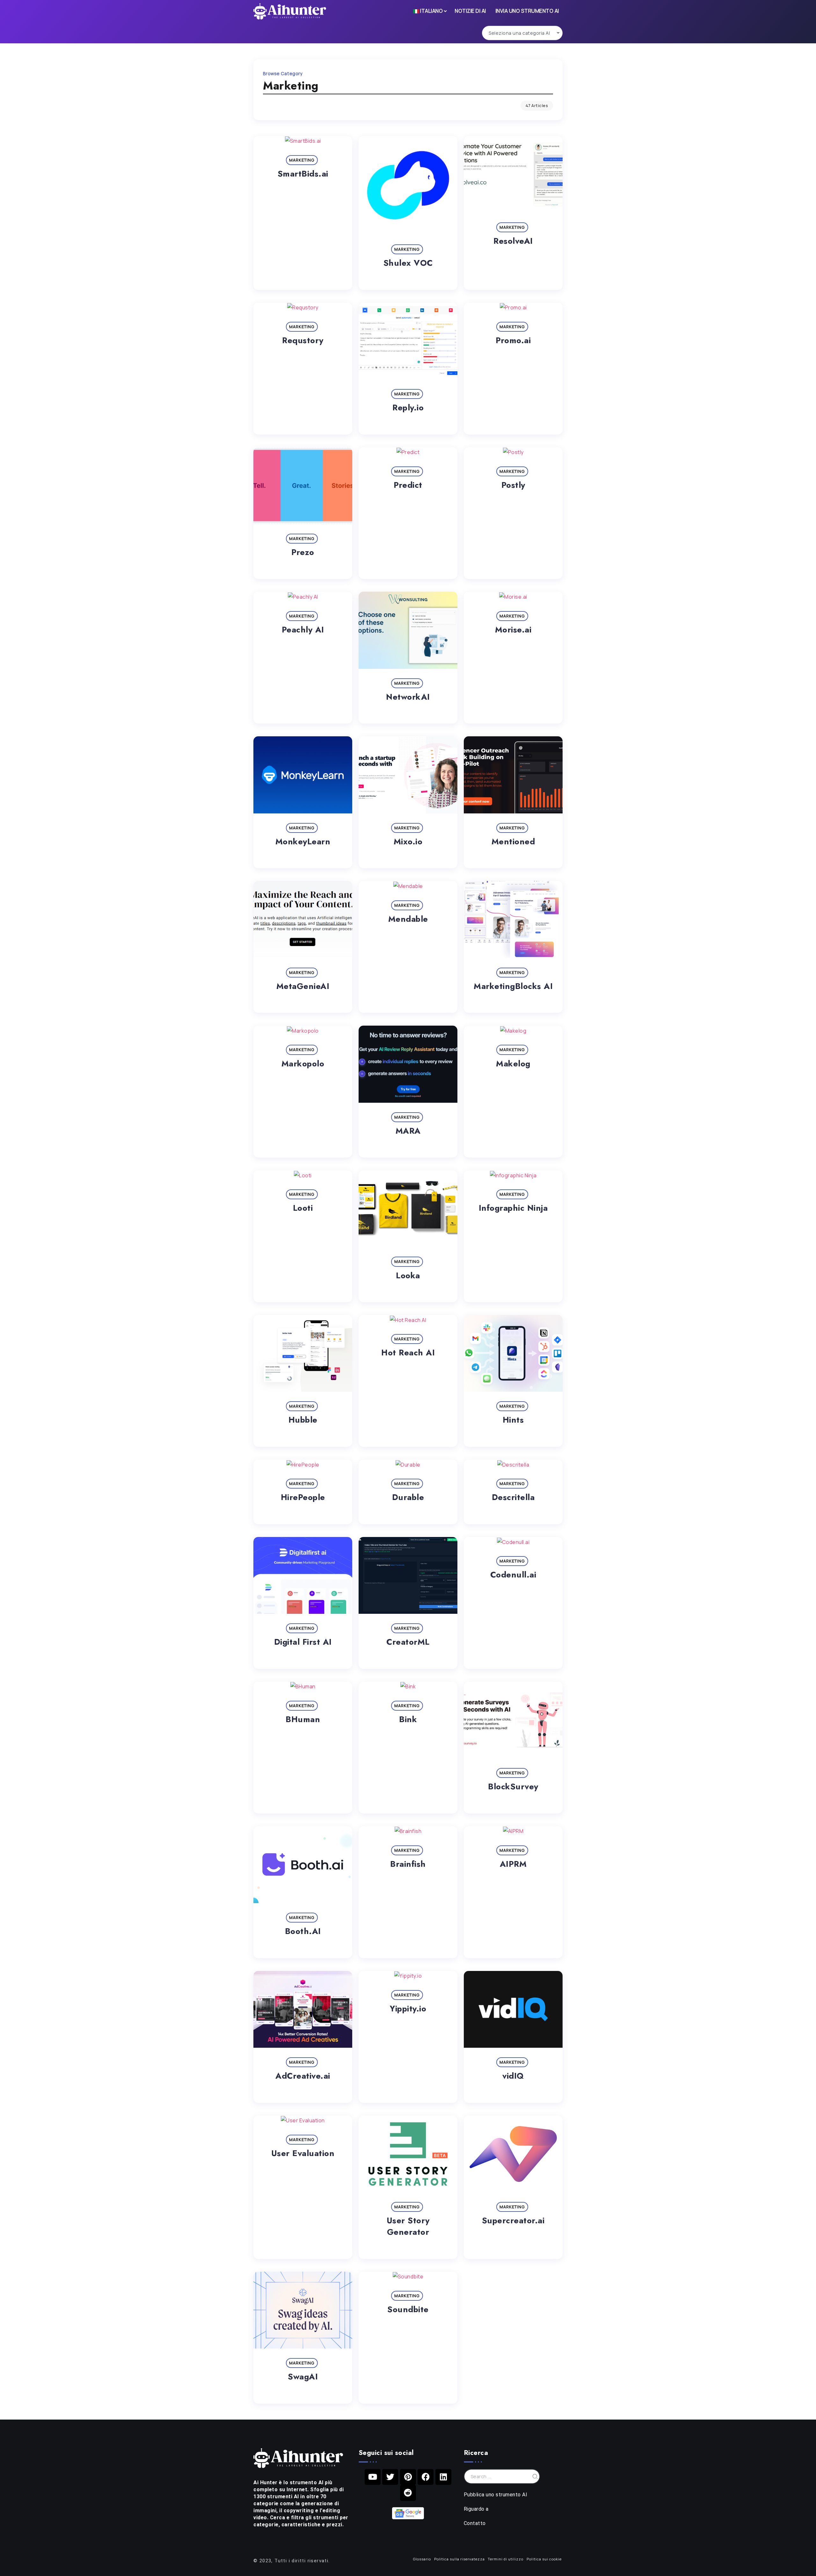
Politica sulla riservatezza (459, 2559)
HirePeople (303, 1497)
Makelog (513, 1064)
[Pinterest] (408, 2477)
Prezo (303, 552)
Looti (303, 1208)
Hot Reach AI (408, 1353)
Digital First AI (303, 1642)
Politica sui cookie (544, 2559)
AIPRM (513, 1864)
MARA (408, 1131)
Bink (408, 1719)
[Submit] (535, 2476)
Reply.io (408, 408)
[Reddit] (408, 2493)
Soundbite (408, 2309)
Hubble (303, 1420)
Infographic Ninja (513, 1208)
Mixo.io (408, 842)
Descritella (513, 1497)
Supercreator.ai (513, 2221)
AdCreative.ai (303, 2076)
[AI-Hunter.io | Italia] (298, 2457)
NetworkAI (408, 697)
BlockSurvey (513, 1787)
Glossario (422, 2559)
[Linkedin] (443, 2477)
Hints (513, 1420)
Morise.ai (513, 630)
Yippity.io (408, 2009)
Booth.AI (303, 1931)
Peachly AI (303, 630)
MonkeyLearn (303, 842)
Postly (513, 485)
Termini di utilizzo (506, 2559)
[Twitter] (390, 2477)
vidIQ (513, 2076)
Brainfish (408, 1864)
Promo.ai (513, 340)
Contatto (475, 2523)
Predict (408, 485)
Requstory (303, 340)
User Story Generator (408, 2226)
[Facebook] (426, 2477)
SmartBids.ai (303, 174)
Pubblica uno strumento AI (496, 2495)
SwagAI (303, 2377)
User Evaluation (303, 2153)
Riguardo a (476, 2509)
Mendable (408, 919)
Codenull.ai (513, 1575)
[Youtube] (373, 2477)
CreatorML (408, 1642)
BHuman (303, 1719)
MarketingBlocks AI (513, 986)
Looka (408, 1276)
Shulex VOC (408, 263)
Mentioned (513, 842)
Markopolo (303, 1064)
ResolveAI (513, 241)
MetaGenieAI (303, 986)
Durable (408, 1497)
